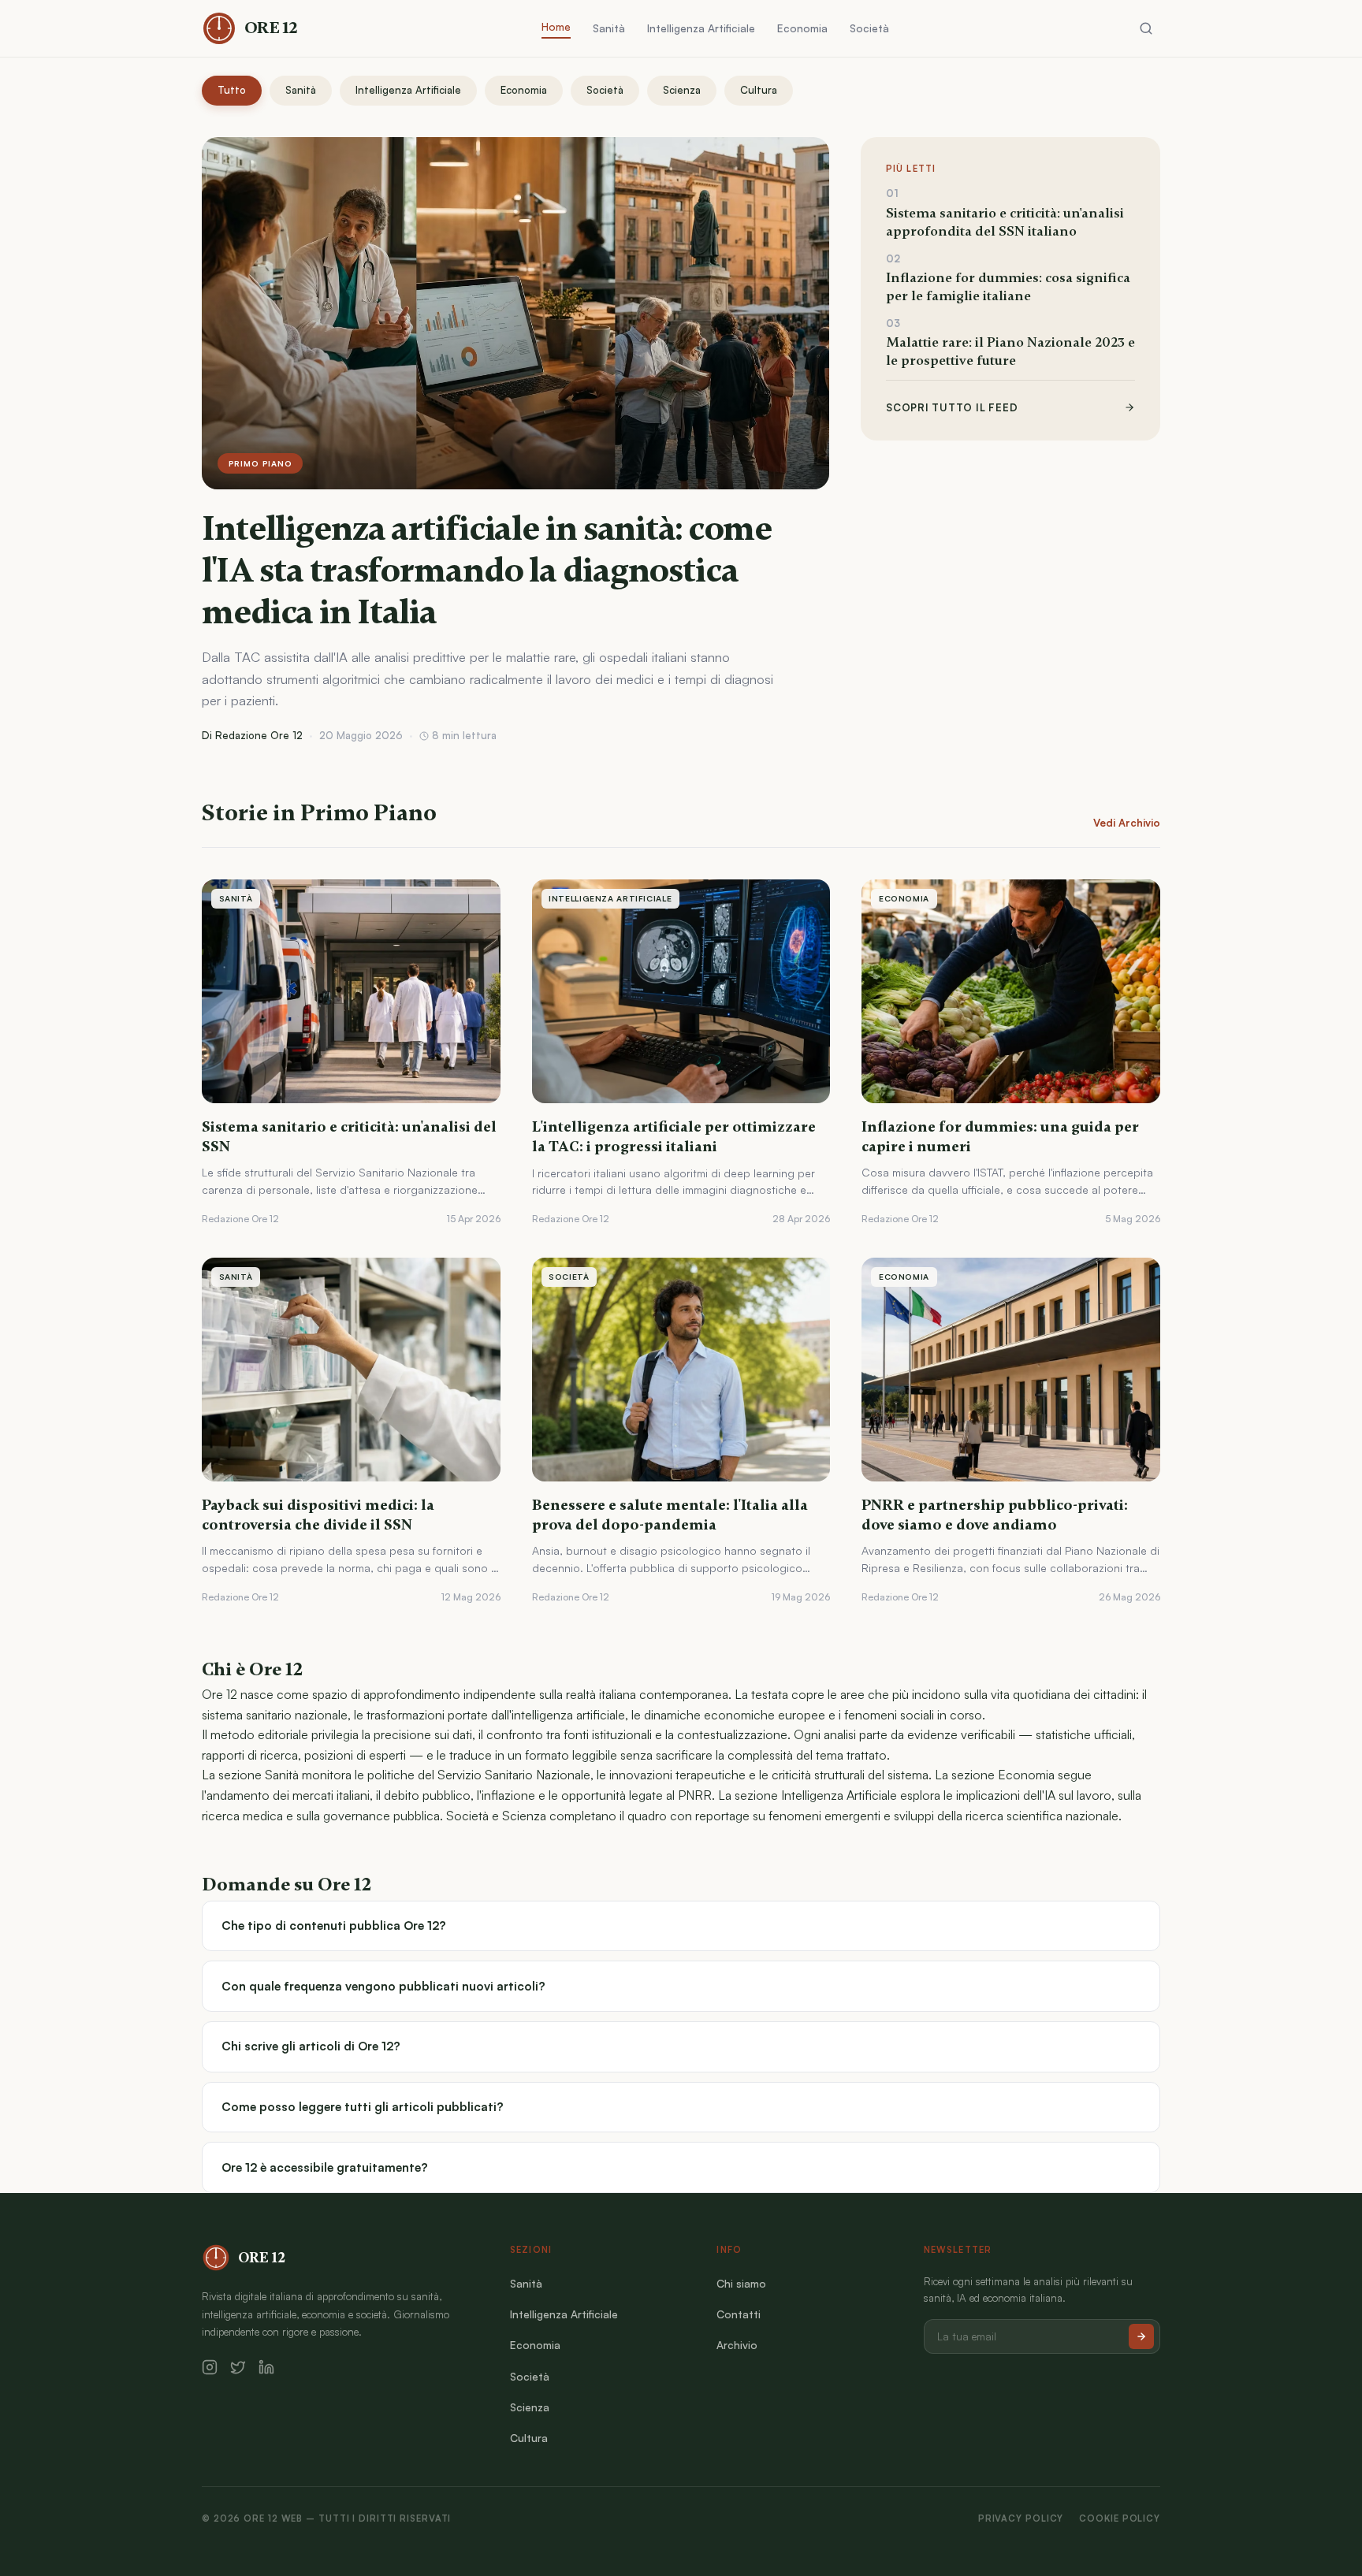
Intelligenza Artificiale (701, 28)
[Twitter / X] (238, 2367)
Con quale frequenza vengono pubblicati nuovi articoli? (383, 1986)
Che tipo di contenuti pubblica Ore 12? (334, 1925)
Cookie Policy (1120, 2518)
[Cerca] (1146, 28)
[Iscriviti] (1141, 2336)
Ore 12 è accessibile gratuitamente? (325, 2167)
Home (556, 26)
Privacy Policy (1021, 2518)
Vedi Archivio (1127, 823)
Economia (802, 28)
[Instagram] (210, 2367)
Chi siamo (741, 2283)
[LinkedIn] (266, 2367)
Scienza (682, 90)
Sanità (609, 28)
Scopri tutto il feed (952, 407)
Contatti (739, 2314)
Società (869, 28)
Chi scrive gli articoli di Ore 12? (311, 2046)
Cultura (759, 90)
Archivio (737, 2345)
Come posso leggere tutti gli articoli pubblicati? (363, 2107)
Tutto (232, 90)
